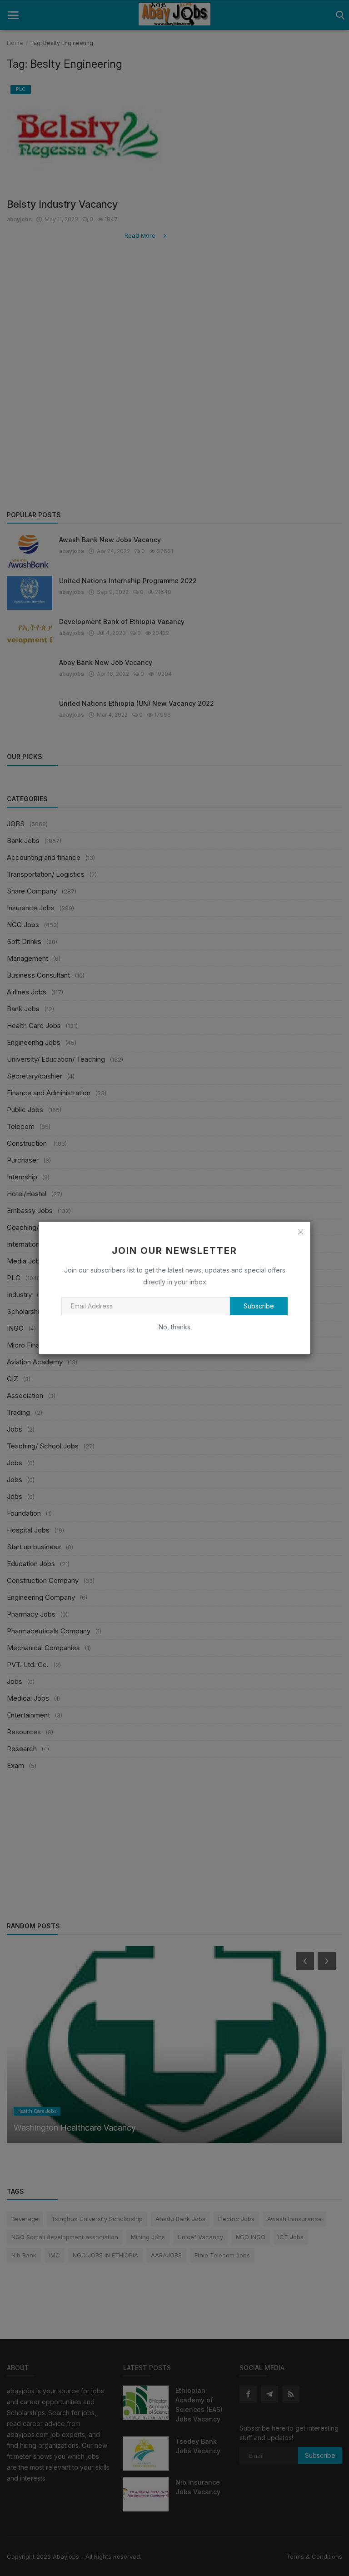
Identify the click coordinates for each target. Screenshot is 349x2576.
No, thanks (174, 1327)
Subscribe (259, 1306)
